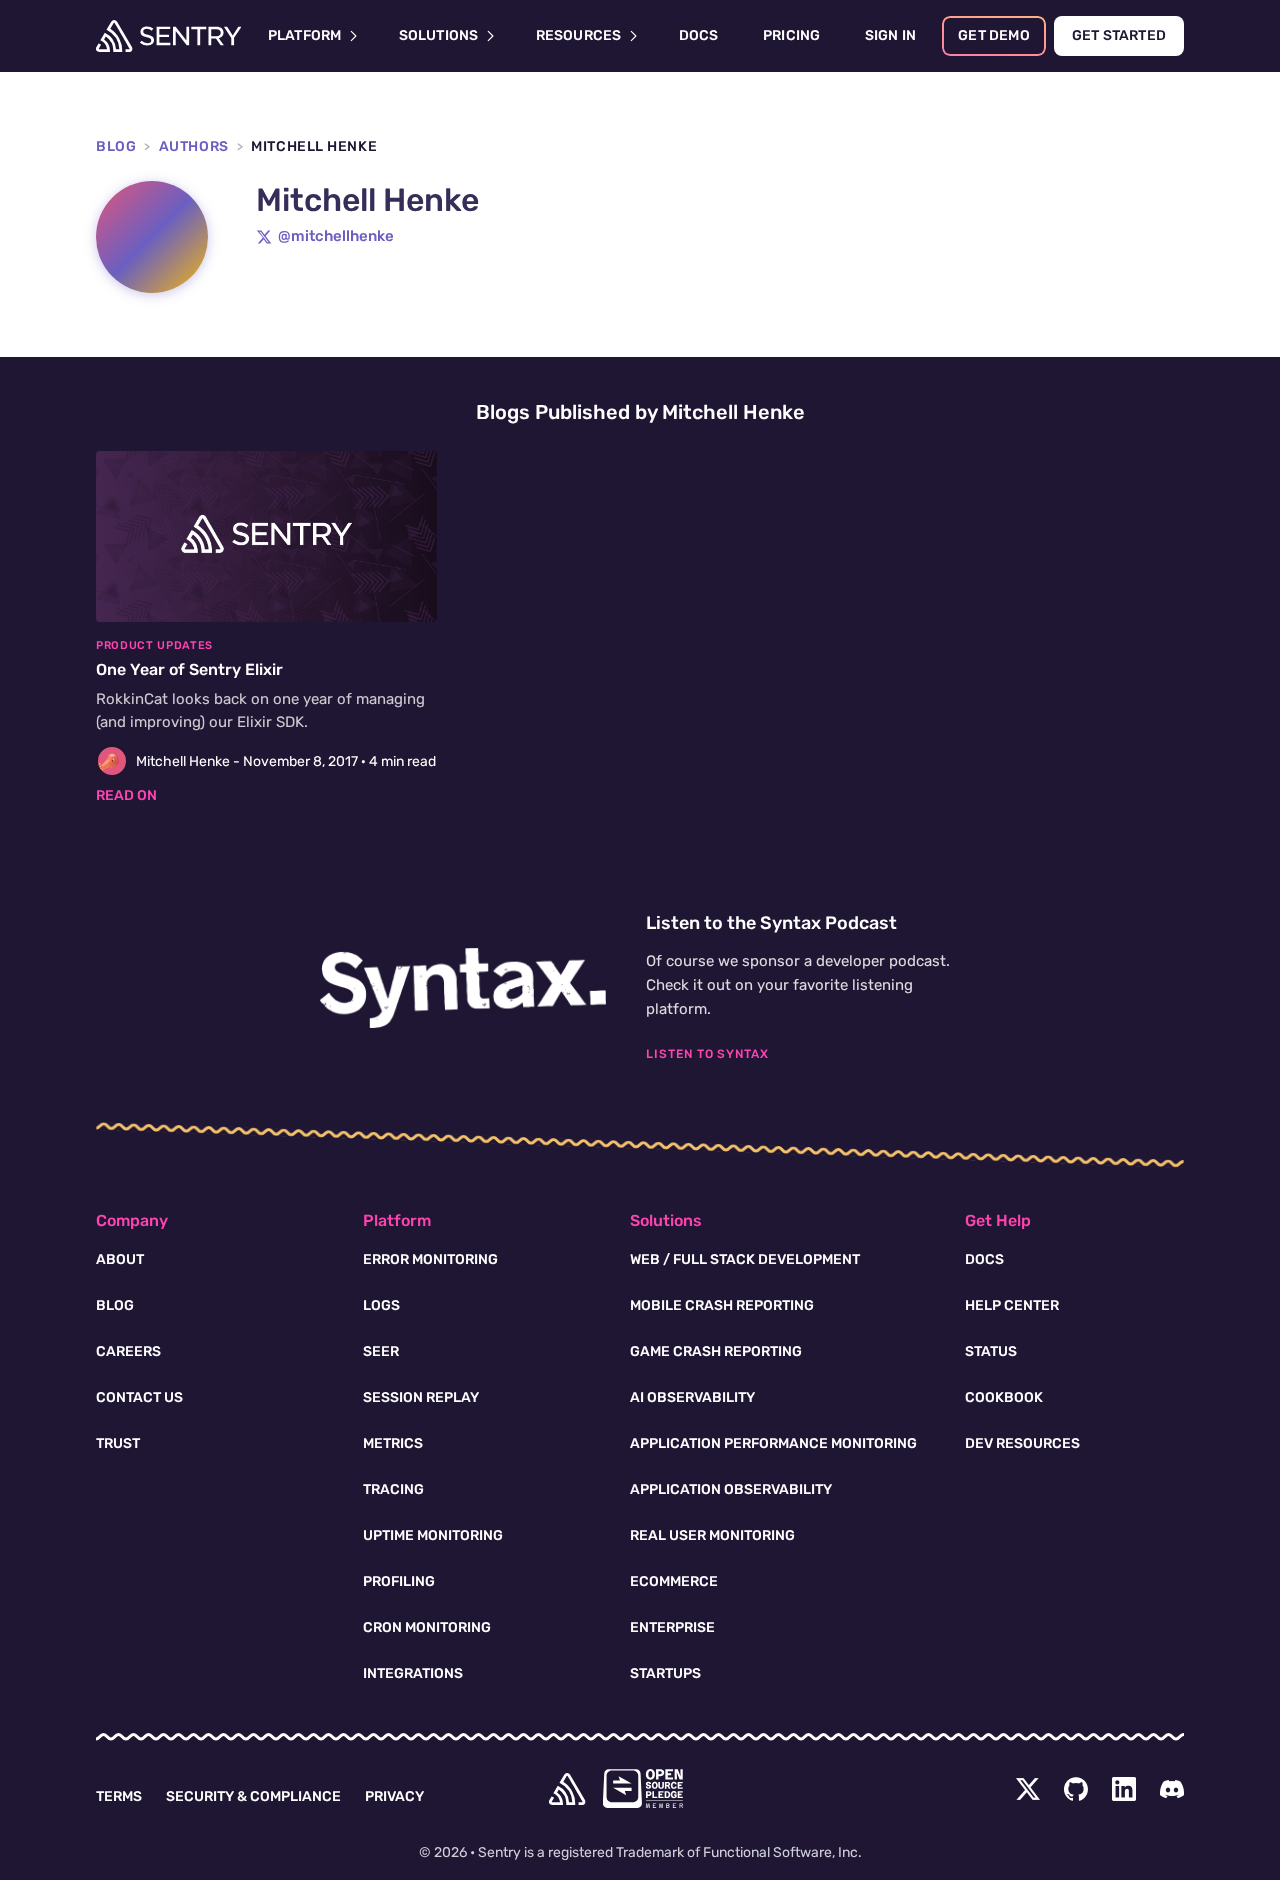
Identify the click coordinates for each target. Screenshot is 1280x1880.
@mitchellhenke (336, 236)
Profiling (399, 1581)
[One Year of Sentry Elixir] (266, 628)
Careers (128, 1351)
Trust (118, 1443)
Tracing (393, 1489)
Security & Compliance (253, 1796)
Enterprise (672, 1627)
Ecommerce (674, 1581)
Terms (119, 1796)
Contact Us (139, 1397)
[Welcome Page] (168, 36)
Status (991, 1351)
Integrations (413, 1673)
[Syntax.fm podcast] (463, 988)
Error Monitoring (430, 1259)
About (120, 1259)
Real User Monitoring (712, 1535)
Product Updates (154, 645)
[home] (567, 1789)
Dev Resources (1022, 1443)
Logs (381, 1305)
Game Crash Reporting (716, 1351)
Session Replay (421, 1397)
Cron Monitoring (427, 1627)
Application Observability (731, 1489)
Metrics (393, 1443)
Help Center (1012, 1305)
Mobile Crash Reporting (722, 1305)
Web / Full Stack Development (745, 1259)
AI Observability (692, 1397)
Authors (194, 146)
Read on (126, 795)
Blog (116, 146)
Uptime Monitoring (433, 1535)
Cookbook (1004, 1397)
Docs (984, 1259)
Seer (381, 1351)
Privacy (394, 1796)
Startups (665, 1673)
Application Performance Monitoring (773, 1443)
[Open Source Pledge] (643, 1788)
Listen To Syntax (707, 1054)
